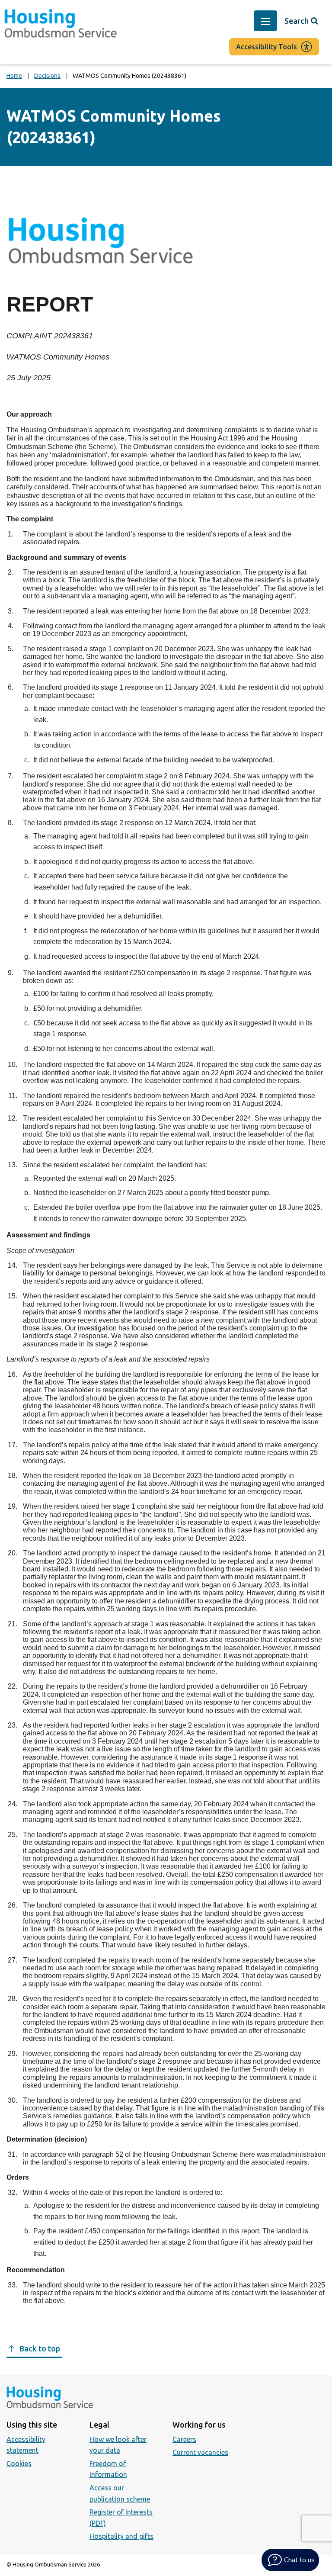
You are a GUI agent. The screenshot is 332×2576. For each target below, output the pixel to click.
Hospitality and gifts (121, 2536)
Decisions (47, 76)
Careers (184, 2439)
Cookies (19, 2464)
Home (14, 76)
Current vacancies (200, 2452)
